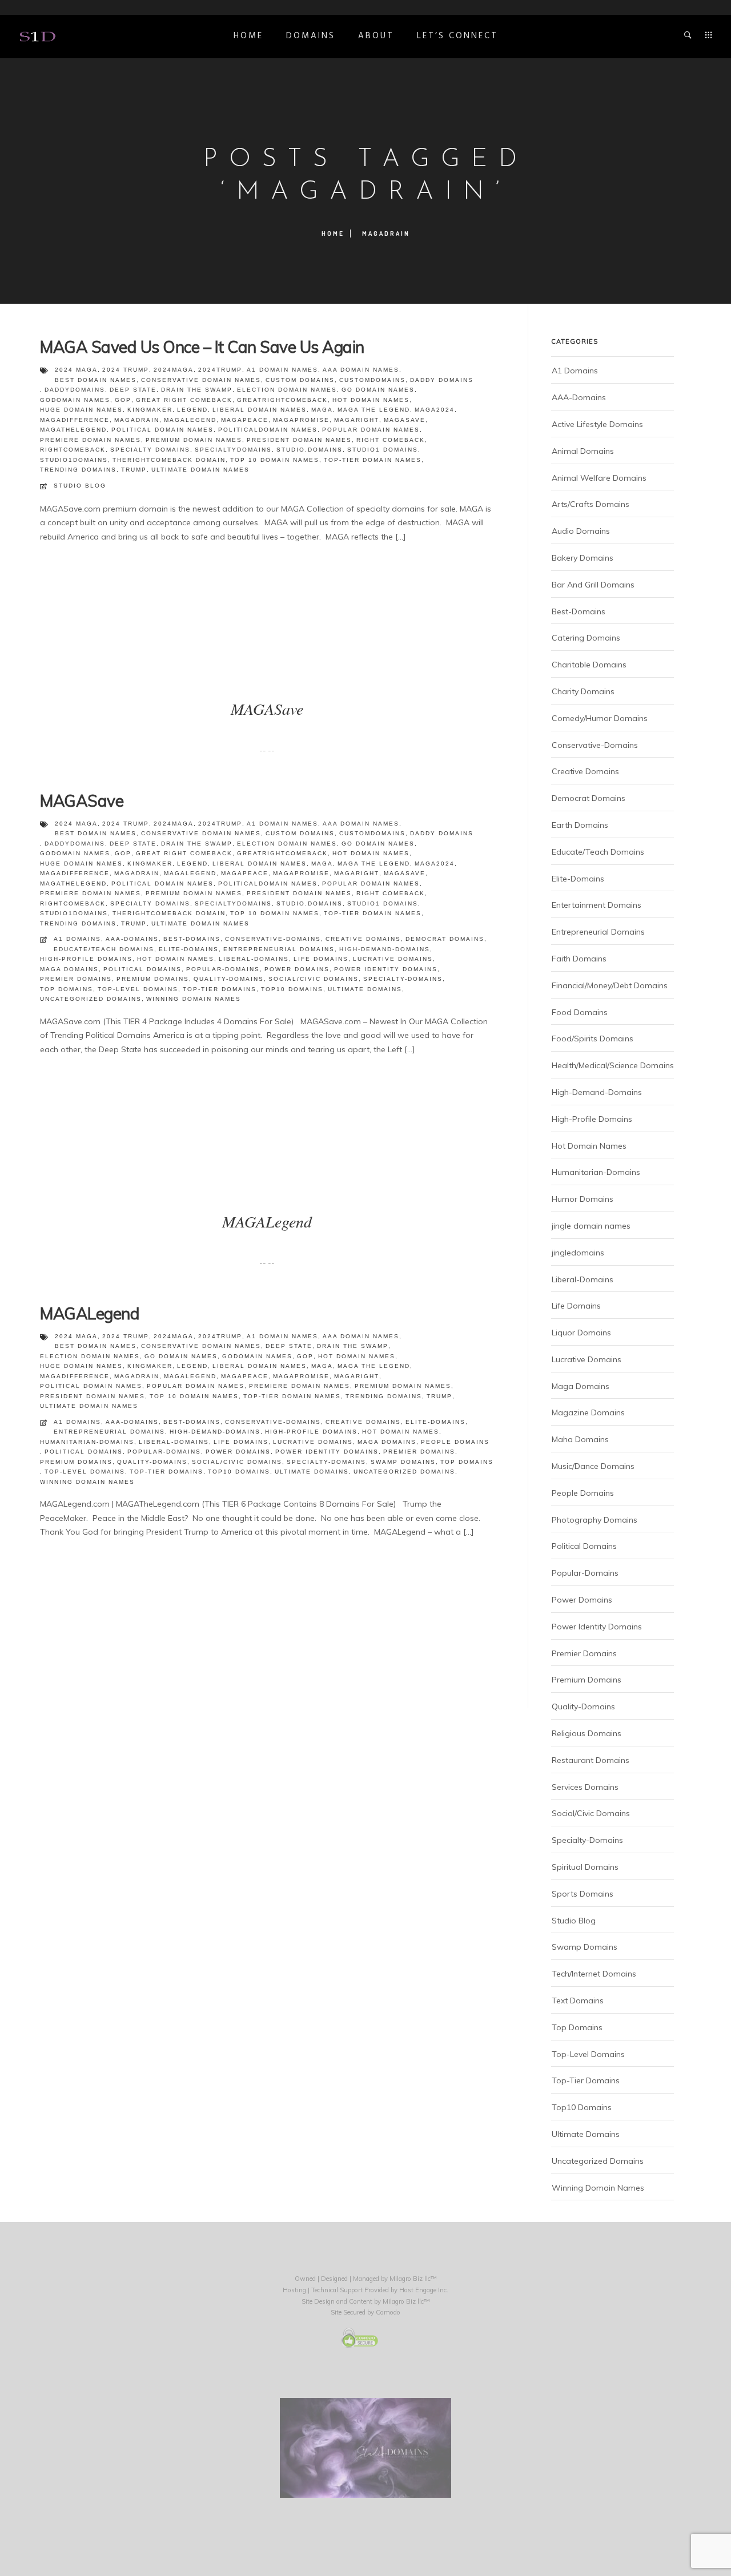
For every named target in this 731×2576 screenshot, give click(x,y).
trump (134, 470)
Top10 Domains (292, 989)
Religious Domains (587, 1733)
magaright (357, 420)
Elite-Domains (189, 949)
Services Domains (585, 1787)
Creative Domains (363, 939)
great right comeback (184, 400)
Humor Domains (583, 1199)
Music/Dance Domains (593, 1466)
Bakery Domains (583, 558)
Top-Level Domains (138, 989)
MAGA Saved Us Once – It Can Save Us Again (202, 347)
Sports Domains (583, 1894)
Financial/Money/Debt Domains (610, 985)
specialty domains (150, 450)
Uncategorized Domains (91, 999)
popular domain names (371, 430)
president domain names (299, 440)
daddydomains (75, 390)
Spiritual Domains (585, 1867)
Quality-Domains (229, 979)
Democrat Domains (445, 939)
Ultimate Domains (365, 989)
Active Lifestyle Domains (597, 424)
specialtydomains (233, 450)
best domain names (96, 380)
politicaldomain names (268, 430)
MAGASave (82, 801)
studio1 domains (383, 450)
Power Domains (297, 969)
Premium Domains (153, 979)
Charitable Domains (589, 665)
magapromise (301, 420)
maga (322, 410)
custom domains (300, 380)
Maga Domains (69, 969)
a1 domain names (282, 370)
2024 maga (76, 370)
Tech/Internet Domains (594, 1974)
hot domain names (371, 400)
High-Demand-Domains (385, 949)
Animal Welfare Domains (599, 478)
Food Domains (580, 1012)
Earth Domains (580, 825)
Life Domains (321, 959)
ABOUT (376, 36)
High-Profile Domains (86, 959)
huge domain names (81, 410)
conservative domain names (201, 380)
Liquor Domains (581, 1333)
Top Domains (67, 989)
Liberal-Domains (254, 959)
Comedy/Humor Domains (600, 718)
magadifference (75, 420)
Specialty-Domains (403, 979)
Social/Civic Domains (314, 979)
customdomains (372, 380)
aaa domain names (361, 370)
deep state (133, 390)
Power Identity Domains (386, 969)
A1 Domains (77, 939)
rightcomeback (73, 450)
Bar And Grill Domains (593, 585)
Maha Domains (580, 1439)
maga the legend (374, 410)
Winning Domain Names (194, 999)
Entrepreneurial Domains (279, 949)
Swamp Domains (403, 1462)
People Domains (455, 1442)
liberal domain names (260, 410)
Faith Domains (579, 959)
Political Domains (142, 969)
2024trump (220, 370)
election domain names (287, 390)
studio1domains (74, 460)
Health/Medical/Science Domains (613, 1065)
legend (192, 410)
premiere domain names (91, 440)
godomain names (75, 400)
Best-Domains (192, 939)
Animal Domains (583, 451)
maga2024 (435, 410)
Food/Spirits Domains (593, 1039)
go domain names (378, 390)
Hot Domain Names (176, 959)
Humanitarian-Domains (87, 1442)
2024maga (174, 370)
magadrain (137, 420)
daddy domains (442, 380)
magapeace (245, 420)
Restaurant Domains (591, 1760)
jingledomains (578, 1253)
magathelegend (73, 430)
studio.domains (310, 450)
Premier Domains (76, 979)
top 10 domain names (275, 460)
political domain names (162, 430)
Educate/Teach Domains (104, 949)
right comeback (391, 440)
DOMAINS (311, 36)
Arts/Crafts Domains (591, 504)
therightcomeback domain (169, 460)
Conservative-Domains (273, 939)
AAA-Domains (132, 939)
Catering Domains (586, 638)
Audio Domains (581, 531)
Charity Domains (583, 691)
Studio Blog (80, 486)
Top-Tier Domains (220, 989)
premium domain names (194, 440)
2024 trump (126, 370)
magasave (405, 420)
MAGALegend (90, 1313)
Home (248, 36)
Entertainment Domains (597, 905)
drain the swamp (197, 390)
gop (123, 400)
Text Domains (578, 2001)
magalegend (190, 420)
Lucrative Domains (393, 959)
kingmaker (150, 410)
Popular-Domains (223, 969)
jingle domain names (591, 1226)
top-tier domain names (373, 460)
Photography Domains (595, 1520)
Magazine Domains (588, 1412)
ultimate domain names (200, 470)
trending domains (78, 470)
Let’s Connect (457, 36)
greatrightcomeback (282, 400)
